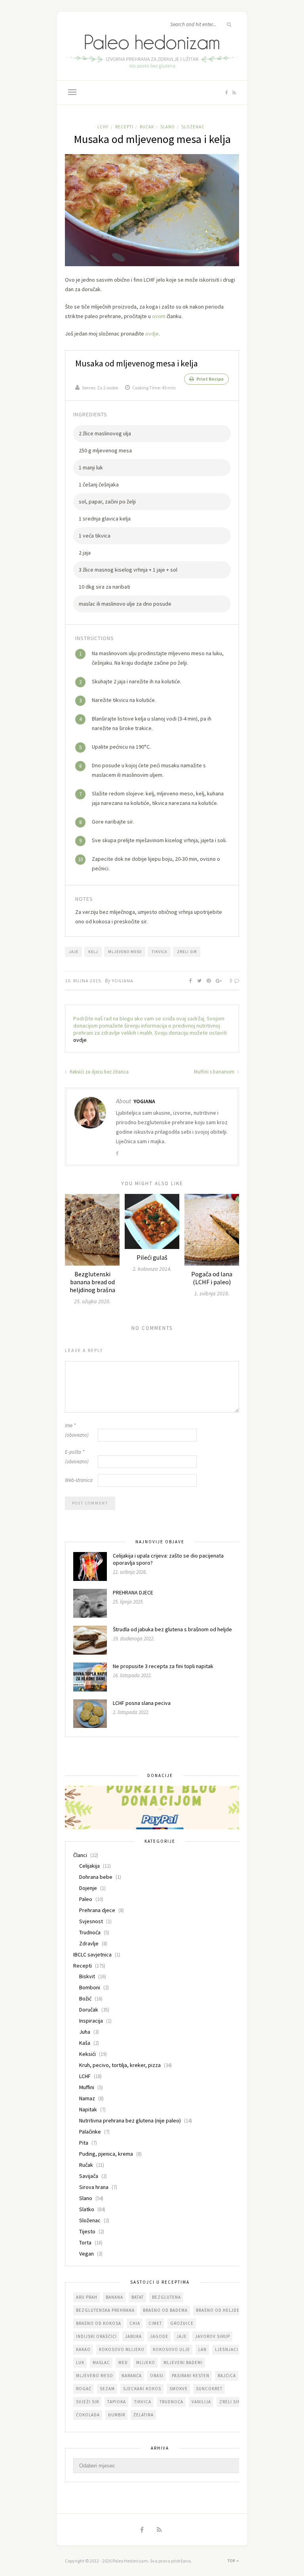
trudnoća (171, 2402)
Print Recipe (210, 379)
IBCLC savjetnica (92, 1954)
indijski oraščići (96, 2336)
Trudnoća (90, 1932)
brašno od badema (165, 2310)
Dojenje (88, 1888)
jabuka (133, 2336)
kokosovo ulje (171, 2349)
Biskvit (87, 1976)
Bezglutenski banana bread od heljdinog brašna (92, 1282)
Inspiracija (91, 2021)
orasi (157, 2376)
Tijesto (87, 2231)
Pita (84, 2143)
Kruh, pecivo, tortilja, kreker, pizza (120, 2065)
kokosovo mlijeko (122, 2349)
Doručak (89, 2010)
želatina (143, 2415)
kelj (93, 952)
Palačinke (90, 2132)
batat (138, 2297)
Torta (85, 2242)
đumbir (117, 2415)
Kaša (85, 2043)
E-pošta (77, 1457)
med (123, 2362)
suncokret (209, 2389)
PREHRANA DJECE (133, 1592)
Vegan (86, 2254)
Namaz (87, 2098)
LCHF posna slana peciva (142, 1703)
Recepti (124, 127)
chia (135, 2323)
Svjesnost (91, 1921)
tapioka (117, 2402)
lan (202, 2349)
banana (114, 2297)
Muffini (87, 2087)
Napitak (88, 2109)
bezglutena (166, 2297)
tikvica (159, 952)
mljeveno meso (125, 952)
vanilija (201, 2402)
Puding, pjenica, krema (106, 2154)
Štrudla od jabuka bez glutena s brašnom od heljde (172, 1629)
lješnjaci (227, 2349)
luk (80, 2362)
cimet (155, 2323)
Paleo (86, 1899)
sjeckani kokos (142, 2389)
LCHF (103, 127)
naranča (132, 2376)
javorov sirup (213, 2336)
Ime (77, 1430)
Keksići (87, 2054)
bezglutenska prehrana (105, 2310)
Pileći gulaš (152, 1257)
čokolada (88, 2415)
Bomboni (90, 1987)
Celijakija (89, 1866)
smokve (179, 2389)
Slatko (87, 2209)
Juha (85, 2032)
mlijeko (146, 2362)
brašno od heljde (218, 2310)
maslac (101, 2362)
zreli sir (187, 952)
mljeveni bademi (183, 2362)
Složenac (193, 127)
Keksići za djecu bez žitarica (99, 1072)
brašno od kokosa (99, 2323)
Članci (80, 1855)
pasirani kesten (191, 2376)
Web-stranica (79, 1480)
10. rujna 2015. (84, 981)
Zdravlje (89, 1943)
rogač (84, 2389)
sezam (107, 2389)
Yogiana (123, 981)
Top (232, 2561)
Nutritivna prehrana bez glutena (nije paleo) (130, 2120)
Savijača (89, 2176)
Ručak (147, 127)
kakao (83, 2349)
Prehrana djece (97, 1910)
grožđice (182, 2323)
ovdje (152, 334)
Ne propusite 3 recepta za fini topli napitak (163, 1666)
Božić (85, 1998)
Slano (168, 127)
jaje (74, 952)
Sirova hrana (94, 2187)
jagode (159, 2336)
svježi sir (87, 2402)
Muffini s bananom (215, 1072)
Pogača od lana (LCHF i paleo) (212, 1278)
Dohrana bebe (96, 1877)
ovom (159, 316)
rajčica (227, 2376)
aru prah (87, 2297)
